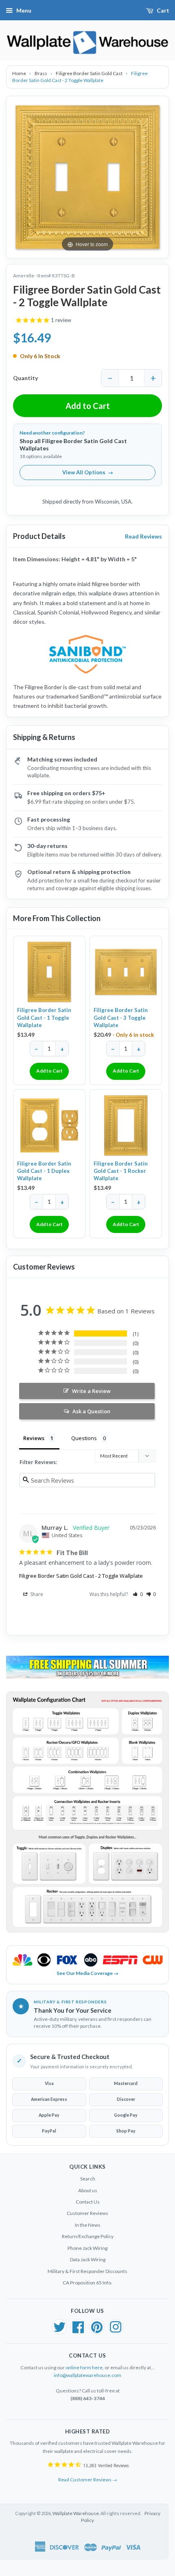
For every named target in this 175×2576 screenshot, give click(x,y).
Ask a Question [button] (91, 1411)
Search (88, 2179)
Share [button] (36, 1594)
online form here (84, 2367)
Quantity (25, 378)
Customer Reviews (87, 2213)
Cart (163, 10)
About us (88, 2190)
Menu (24, 10)
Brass (41, 73)
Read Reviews (143, 536)
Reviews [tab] (34, 1438)
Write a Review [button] (91, 1391)
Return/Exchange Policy (88, 2236)
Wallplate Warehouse (76, 2513)
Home (20, 73)
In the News (88, 2225)
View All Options (88, 472)
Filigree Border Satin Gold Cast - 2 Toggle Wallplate (81, 1576)
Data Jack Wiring (88, 2259)
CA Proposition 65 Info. (87, 2283)
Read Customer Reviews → (88, 2480)
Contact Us (88, 2202)
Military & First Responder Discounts (87, 2271)
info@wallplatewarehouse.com (87, 2375)
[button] (138, 1594)
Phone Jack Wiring (87, 2248)
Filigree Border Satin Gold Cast (90, 73)
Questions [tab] (84, 1438)
